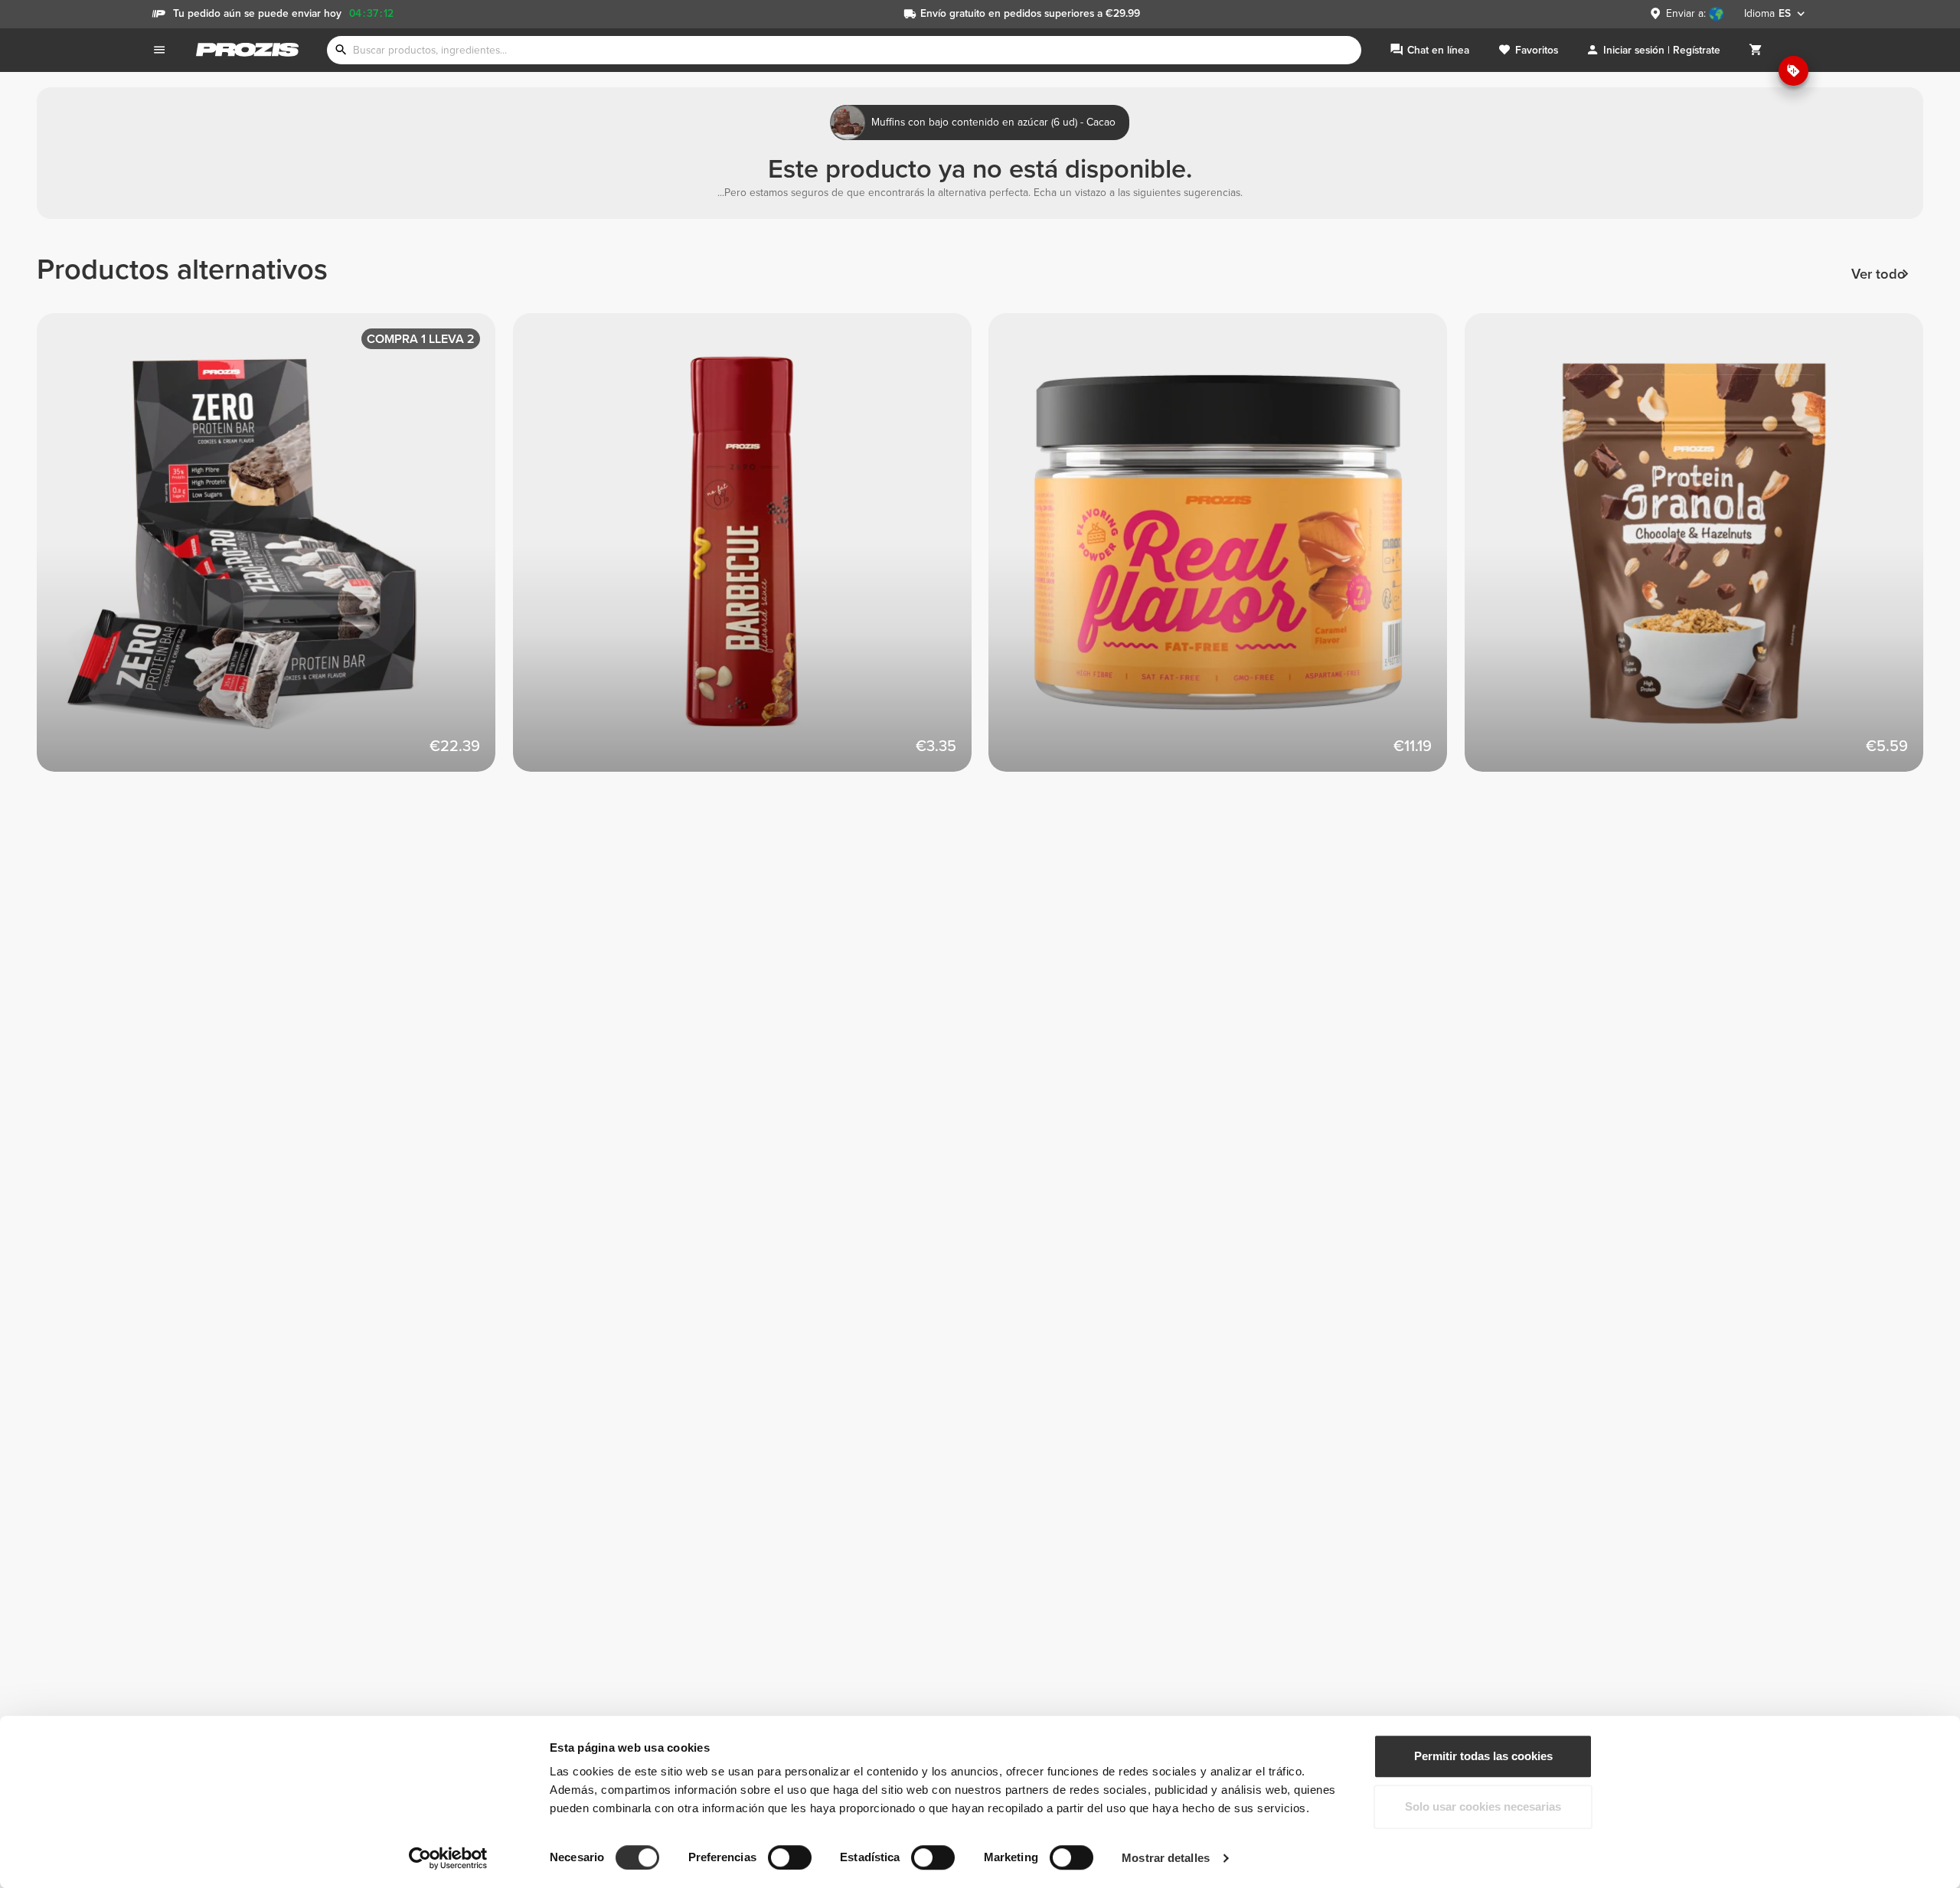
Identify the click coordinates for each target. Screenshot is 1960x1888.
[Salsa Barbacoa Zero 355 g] (751, 551)
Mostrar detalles (1166, 1858)
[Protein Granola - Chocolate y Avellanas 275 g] (1703, 551)
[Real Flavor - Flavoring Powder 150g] (1227, 551)
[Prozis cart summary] (1756, 50)
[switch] (790, 1857)
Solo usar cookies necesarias (1483, 1806)
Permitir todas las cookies (1483, 1756)
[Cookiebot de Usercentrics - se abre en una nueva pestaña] (448, 1858)
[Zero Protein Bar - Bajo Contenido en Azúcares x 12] (275, 551)
